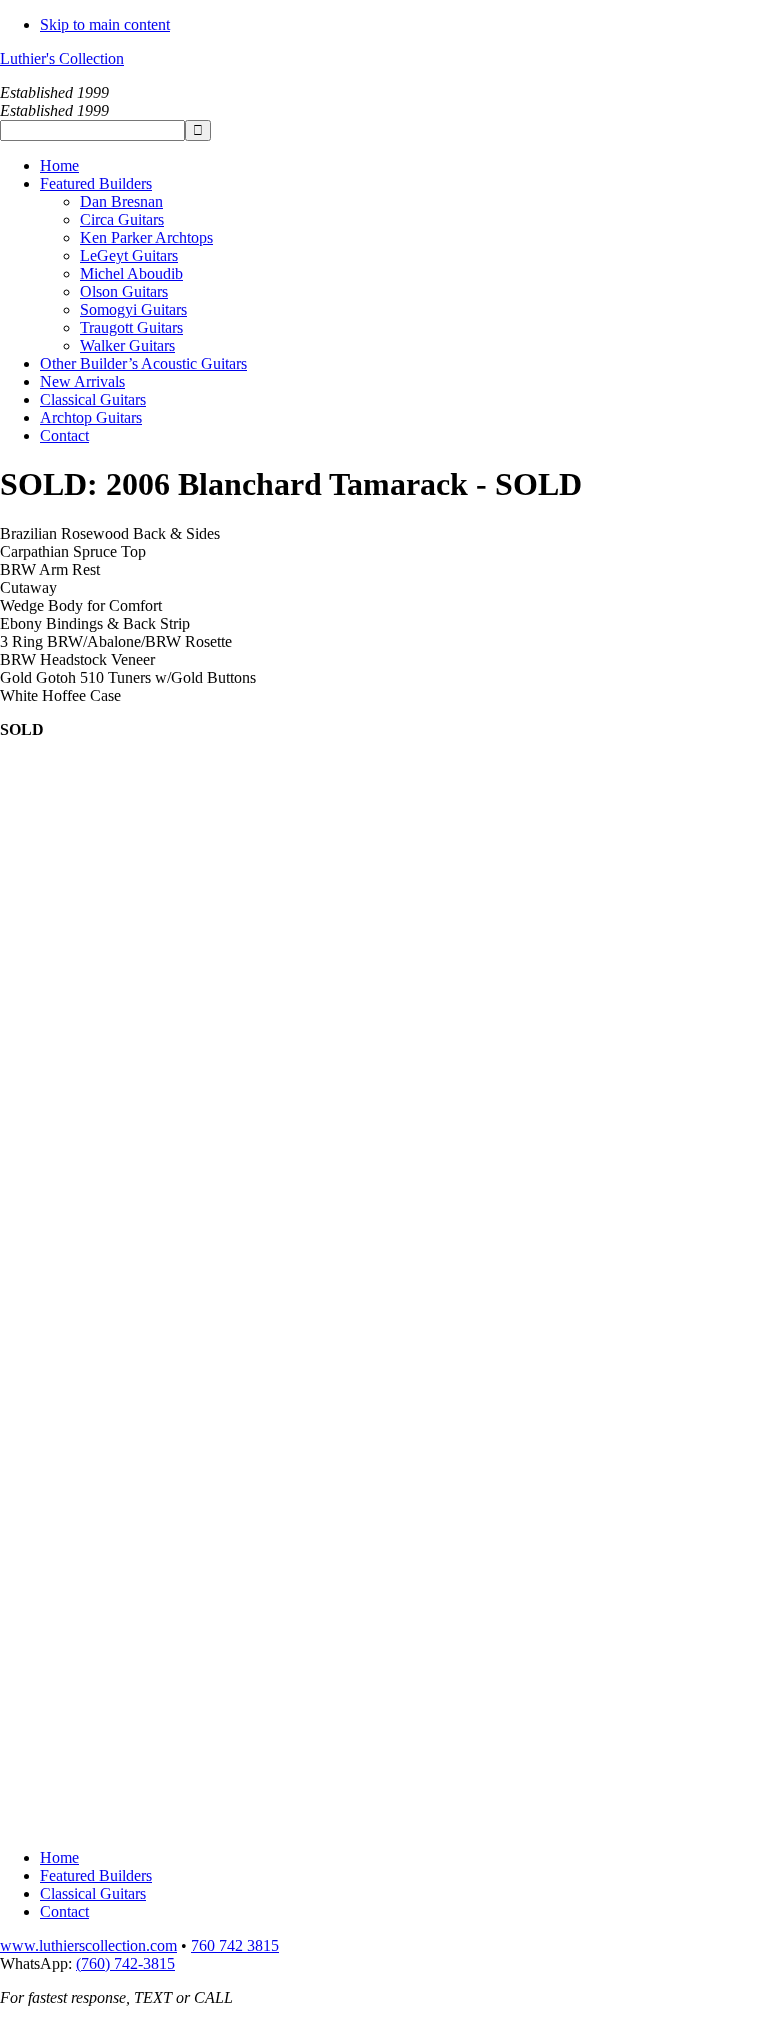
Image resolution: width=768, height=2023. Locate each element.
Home (59, 1857)
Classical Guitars (93, 1893)
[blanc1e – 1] (75, 1515)
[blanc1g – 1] (75, 1669)
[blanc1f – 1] (75, 1823)
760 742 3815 (235, 1945)
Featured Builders (96, 1875)
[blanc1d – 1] (75, 1361)
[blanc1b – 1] (75, 1053)
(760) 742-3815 (125, 1963)
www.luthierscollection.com (88, 1945)
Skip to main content (105, 24)
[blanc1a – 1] (75, 899)
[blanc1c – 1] (75, 1207)
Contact (64, 1911)
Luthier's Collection (62, 58)
